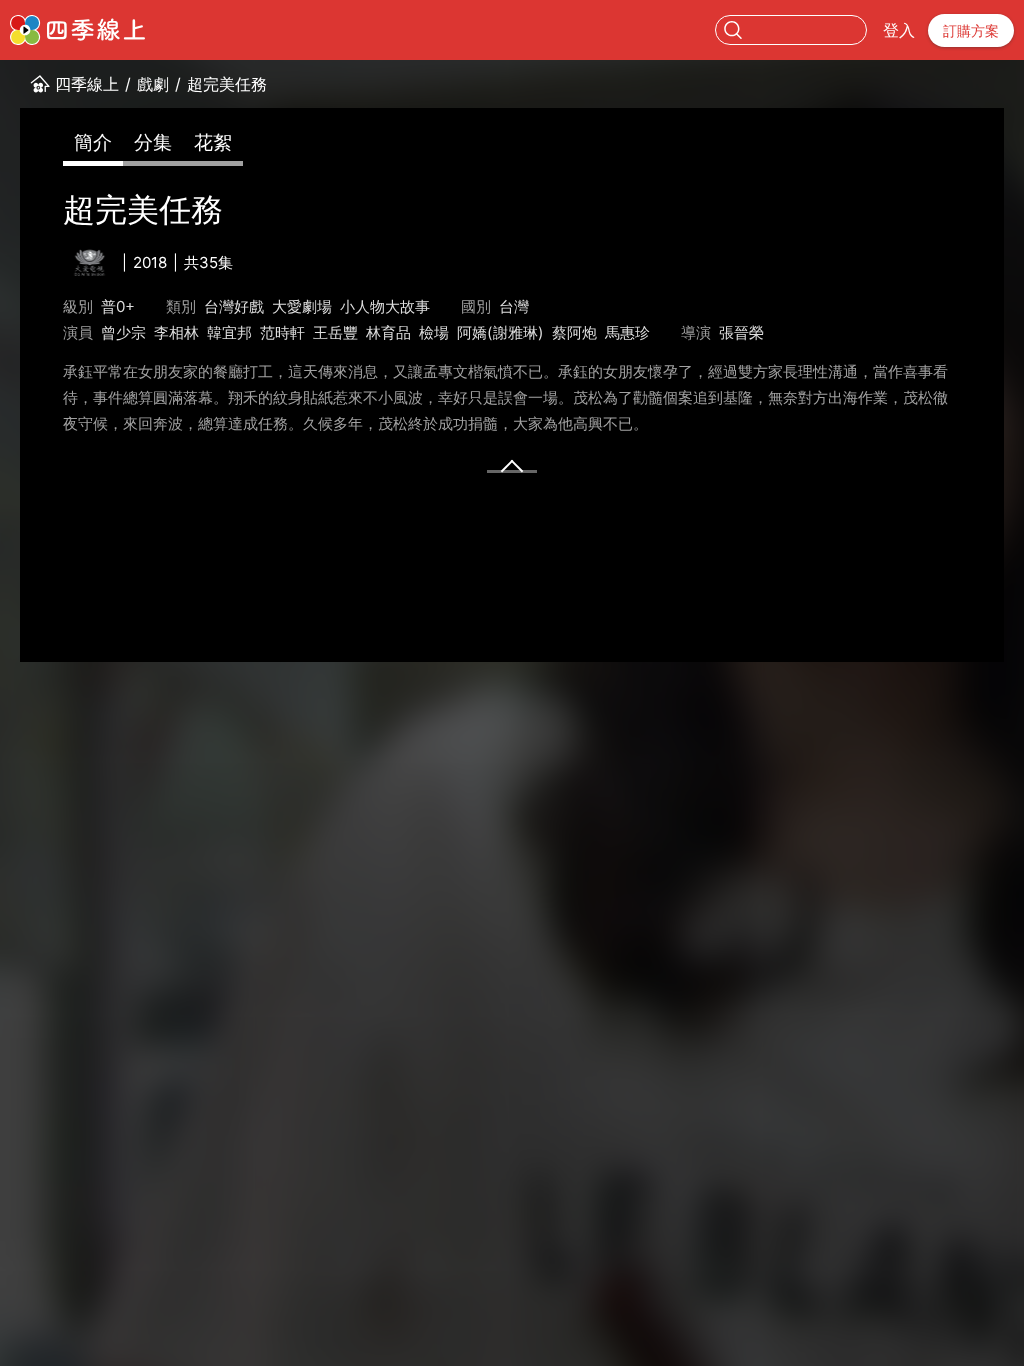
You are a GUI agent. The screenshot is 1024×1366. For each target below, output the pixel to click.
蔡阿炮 (574, 332)
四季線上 (87, 84)
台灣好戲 (234, 306)
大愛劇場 (302, 306)
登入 (899, 30)
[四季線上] (77, 30)
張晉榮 (741, 332)
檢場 (434, 332)
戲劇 (153, 84)
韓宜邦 (229, 332)
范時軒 (282, 332)
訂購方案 (971, 30)
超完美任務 (227, 84)
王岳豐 (335, 332)
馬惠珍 (627, 332)
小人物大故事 (385, 306)
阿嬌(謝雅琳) (500, 332)
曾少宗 (123, 332)
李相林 (176, 332)
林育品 (388, 332)
